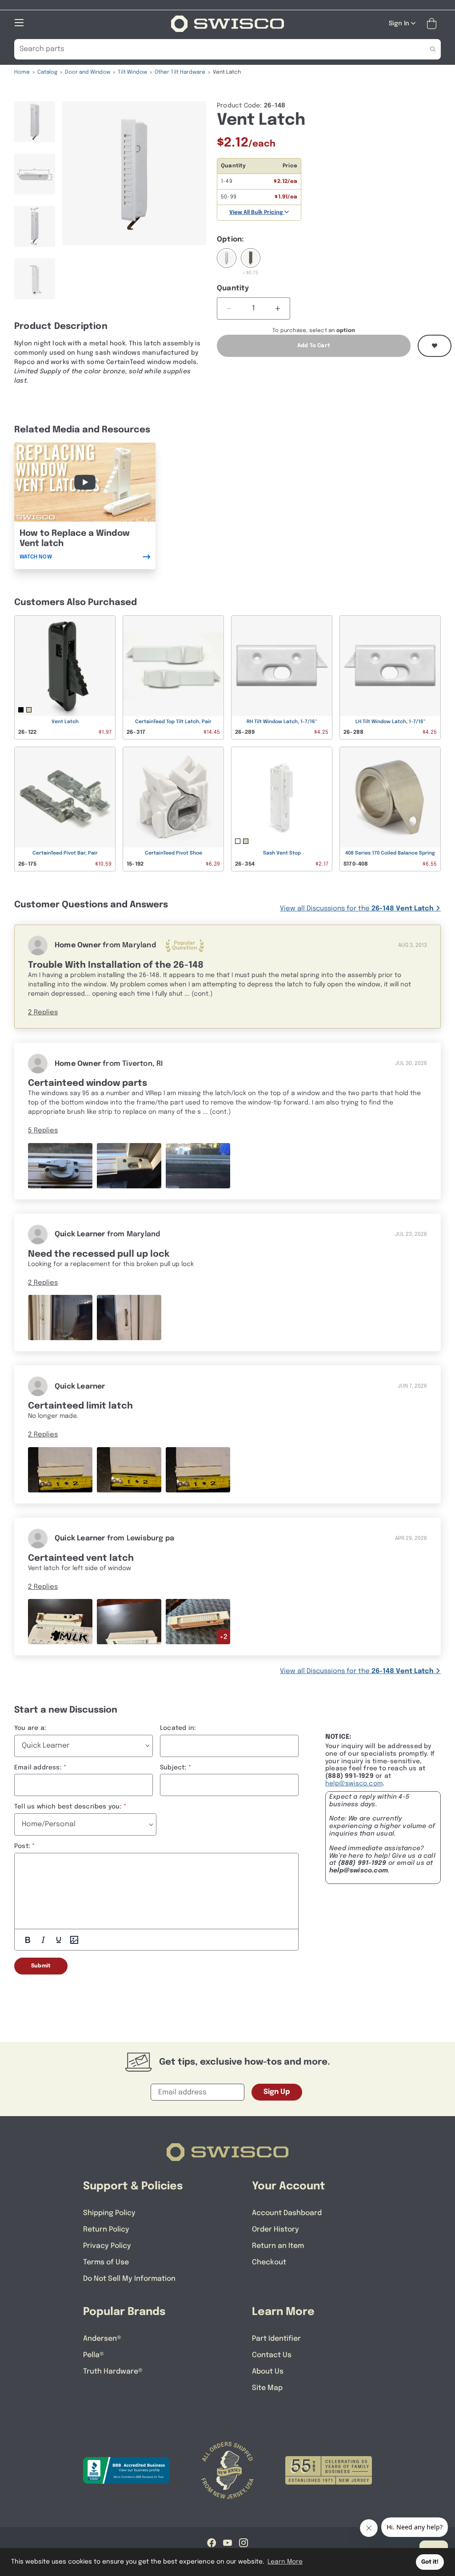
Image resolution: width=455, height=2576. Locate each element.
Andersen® (102, 2339)
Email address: (38, 1768)
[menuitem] (35, 126)
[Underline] (59, 1940)
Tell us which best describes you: (68, 1807)
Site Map (267, 2388)
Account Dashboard (287, 2213)
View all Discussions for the (357, 909)
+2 (224, 1637)
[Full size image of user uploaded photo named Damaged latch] (129, 1318)
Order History (275, 2230)
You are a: (30, 1728)
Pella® (94, 2355)
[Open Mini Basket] (433, 24)
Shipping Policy (109, 2213)
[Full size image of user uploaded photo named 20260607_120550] (129, 1470)
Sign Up (277, 2092)
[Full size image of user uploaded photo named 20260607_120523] (60, 1470)
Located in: (178, 1728)
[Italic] (43, 1940)
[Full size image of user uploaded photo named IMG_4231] (129, 1165)
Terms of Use (106, 2262)
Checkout (269, 2262)
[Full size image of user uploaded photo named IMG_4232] (198, 1165)
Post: (22, 1846)
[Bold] (28, 1940)
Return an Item (278, 2246)
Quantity (233, 288)
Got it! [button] (430, 2562)
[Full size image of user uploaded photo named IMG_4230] (60, 1165)
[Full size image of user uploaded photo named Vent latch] (60, 1318)
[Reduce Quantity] (229, 309)
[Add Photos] (74, 1940)
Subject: (173, 1768)
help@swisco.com (354, 1784)
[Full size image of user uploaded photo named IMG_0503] (198, 1622)
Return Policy (106, 2230)
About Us (268, 2372)
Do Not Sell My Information (129, 2279)
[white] (227, 263)
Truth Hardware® (113, 2372)
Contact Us (272, 2355)
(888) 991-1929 (362, 1863)
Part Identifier (276, 2339)
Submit (41, 1966)
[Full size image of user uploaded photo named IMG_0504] (129, 1622)
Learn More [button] (285, 2562)
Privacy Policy (107, 2246)
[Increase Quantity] (278, 309)
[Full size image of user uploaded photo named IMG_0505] (60, 1622)
